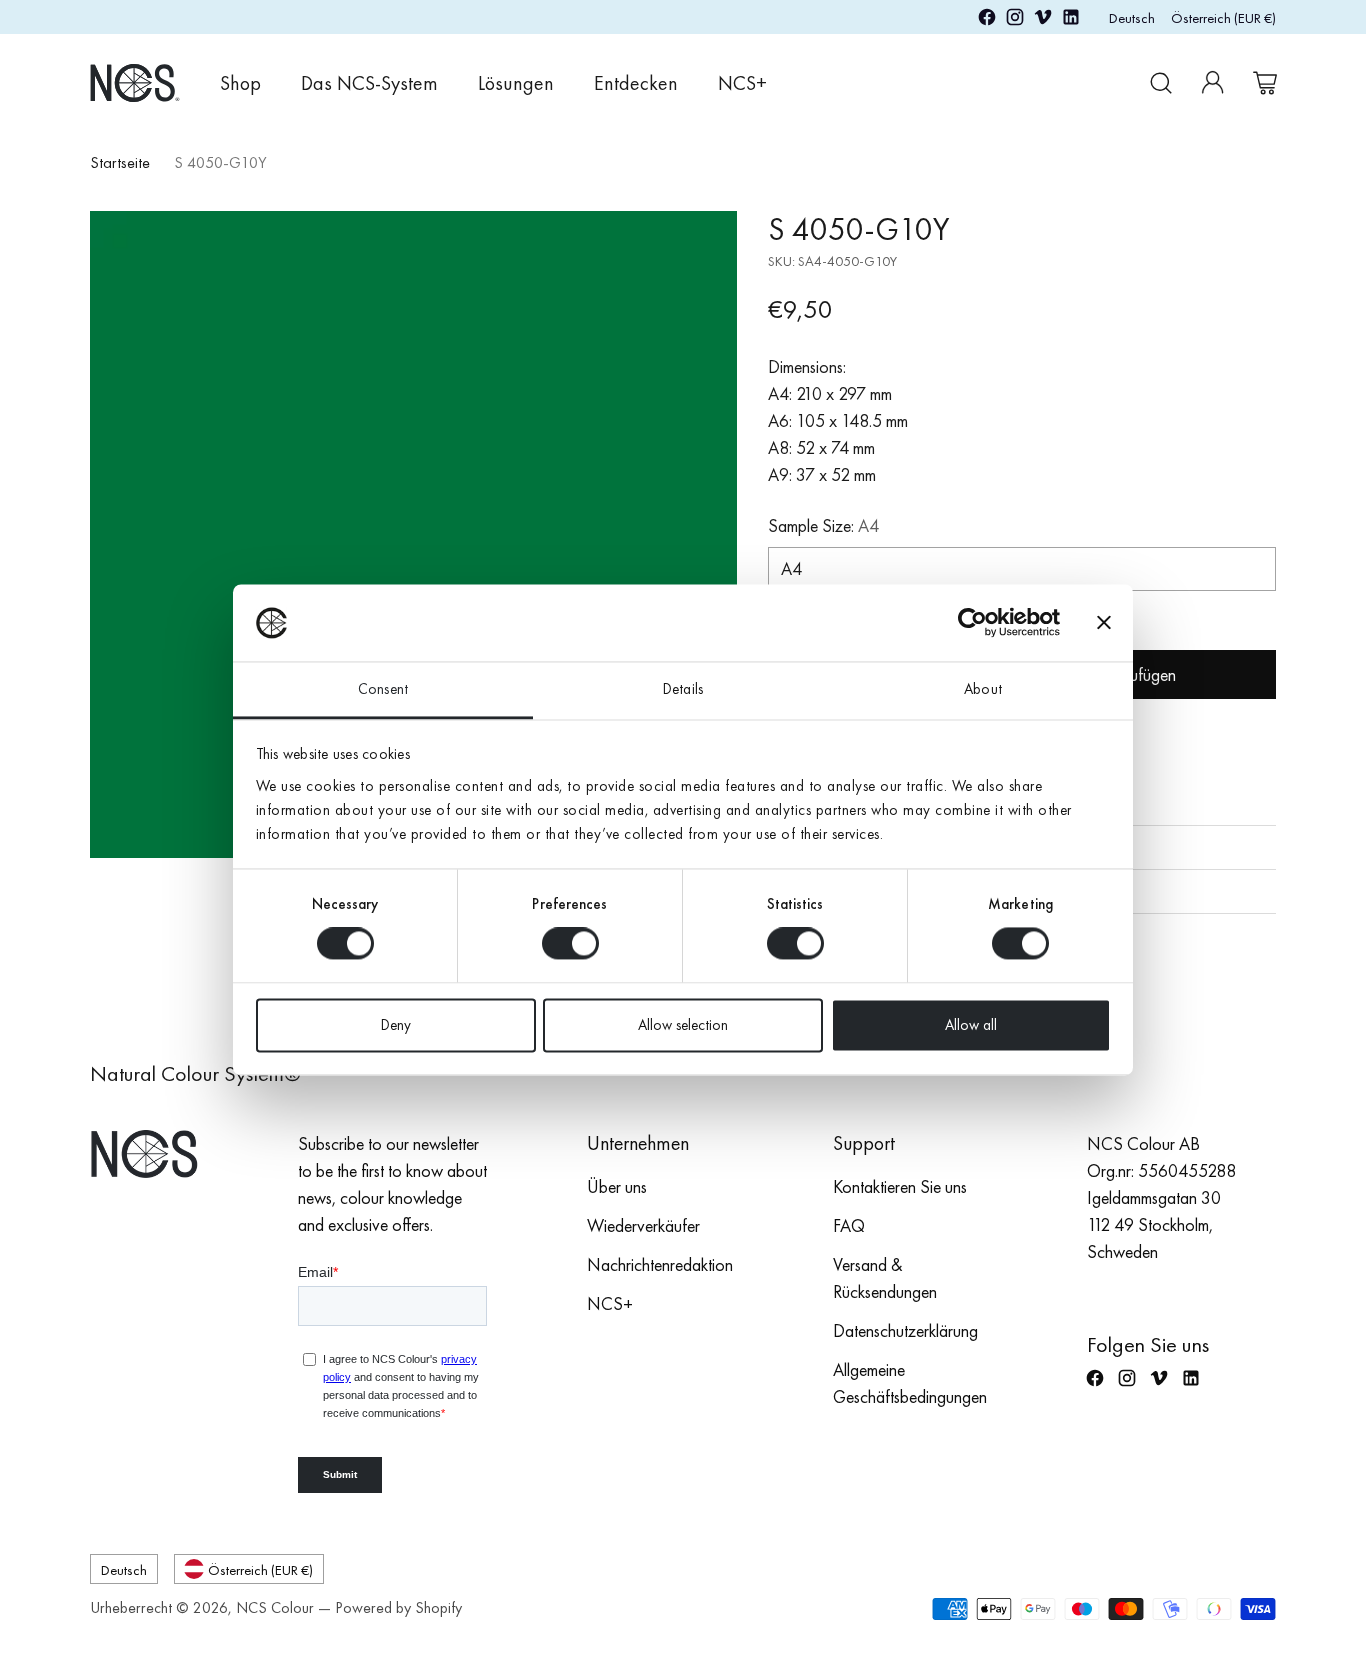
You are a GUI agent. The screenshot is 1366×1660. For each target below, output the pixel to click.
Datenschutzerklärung (905, 1330)
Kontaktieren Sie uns (900, 1186)
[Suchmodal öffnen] (1161, 83)
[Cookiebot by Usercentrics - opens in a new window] (972, 623)
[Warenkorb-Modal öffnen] (1265, 83)
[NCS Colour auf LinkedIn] (1071, 20)
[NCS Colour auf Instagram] (1015, 20)
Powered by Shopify (398, 1607)
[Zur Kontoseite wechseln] (1213, 83)
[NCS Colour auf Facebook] (987, 20)
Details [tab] (683, 689)
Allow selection (683, 1025)
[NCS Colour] (135, 82)
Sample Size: (823, 525)
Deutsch (1132, 17)
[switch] (570, 944)
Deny (396, 1025)
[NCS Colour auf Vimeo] (1043, 20)
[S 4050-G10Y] (413, 534)
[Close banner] (1104, 623)
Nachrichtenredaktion (660, 1264)
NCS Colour (275, 1607)
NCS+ (610, 1303)
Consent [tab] (383, 689)
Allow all (971, 1025)
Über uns (617, 1186)
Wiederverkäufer (643, 1225)
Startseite (120, 162)
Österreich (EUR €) (1223, 17)
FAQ (849, 1225)
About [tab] (983, 689)
